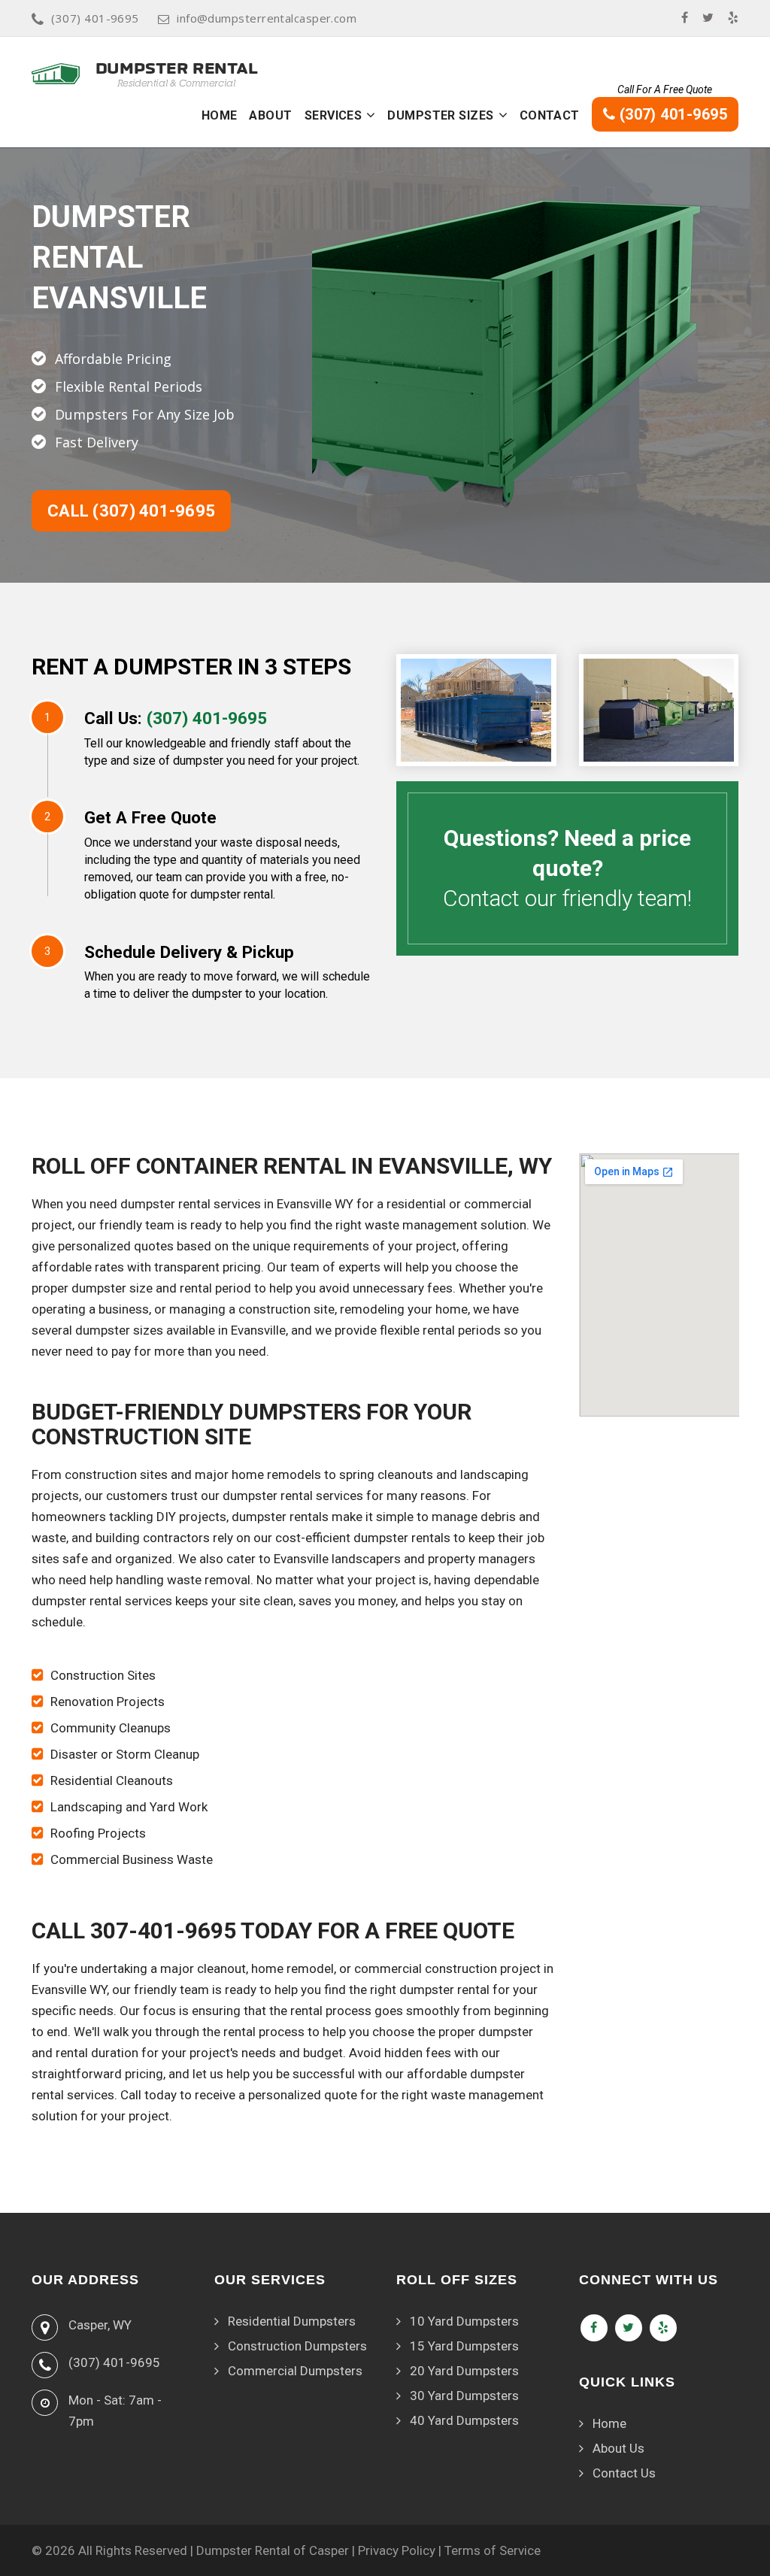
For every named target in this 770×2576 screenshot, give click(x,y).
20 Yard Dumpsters (464, 2371)
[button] (371, 115)
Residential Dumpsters (292, 2321)
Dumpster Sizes (440, 115)
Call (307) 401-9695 (131, 511)
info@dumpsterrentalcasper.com (267, 18)
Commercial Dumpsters (295, 2371)
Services (333, 115)
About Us (618, 2448)
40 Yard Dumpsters (464, 2420)
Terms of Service (493, 2550)
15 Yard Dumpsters (464, 2346)
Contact (550, 115)
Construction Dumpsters (297, 2346)
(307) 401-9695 (95, 18)
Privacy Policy (397, 2550)
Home (220, 115)
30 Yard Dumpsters (464, 2396)
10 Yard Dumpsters (464, 2321)
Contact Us (624, 2473)
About (270, 115)
